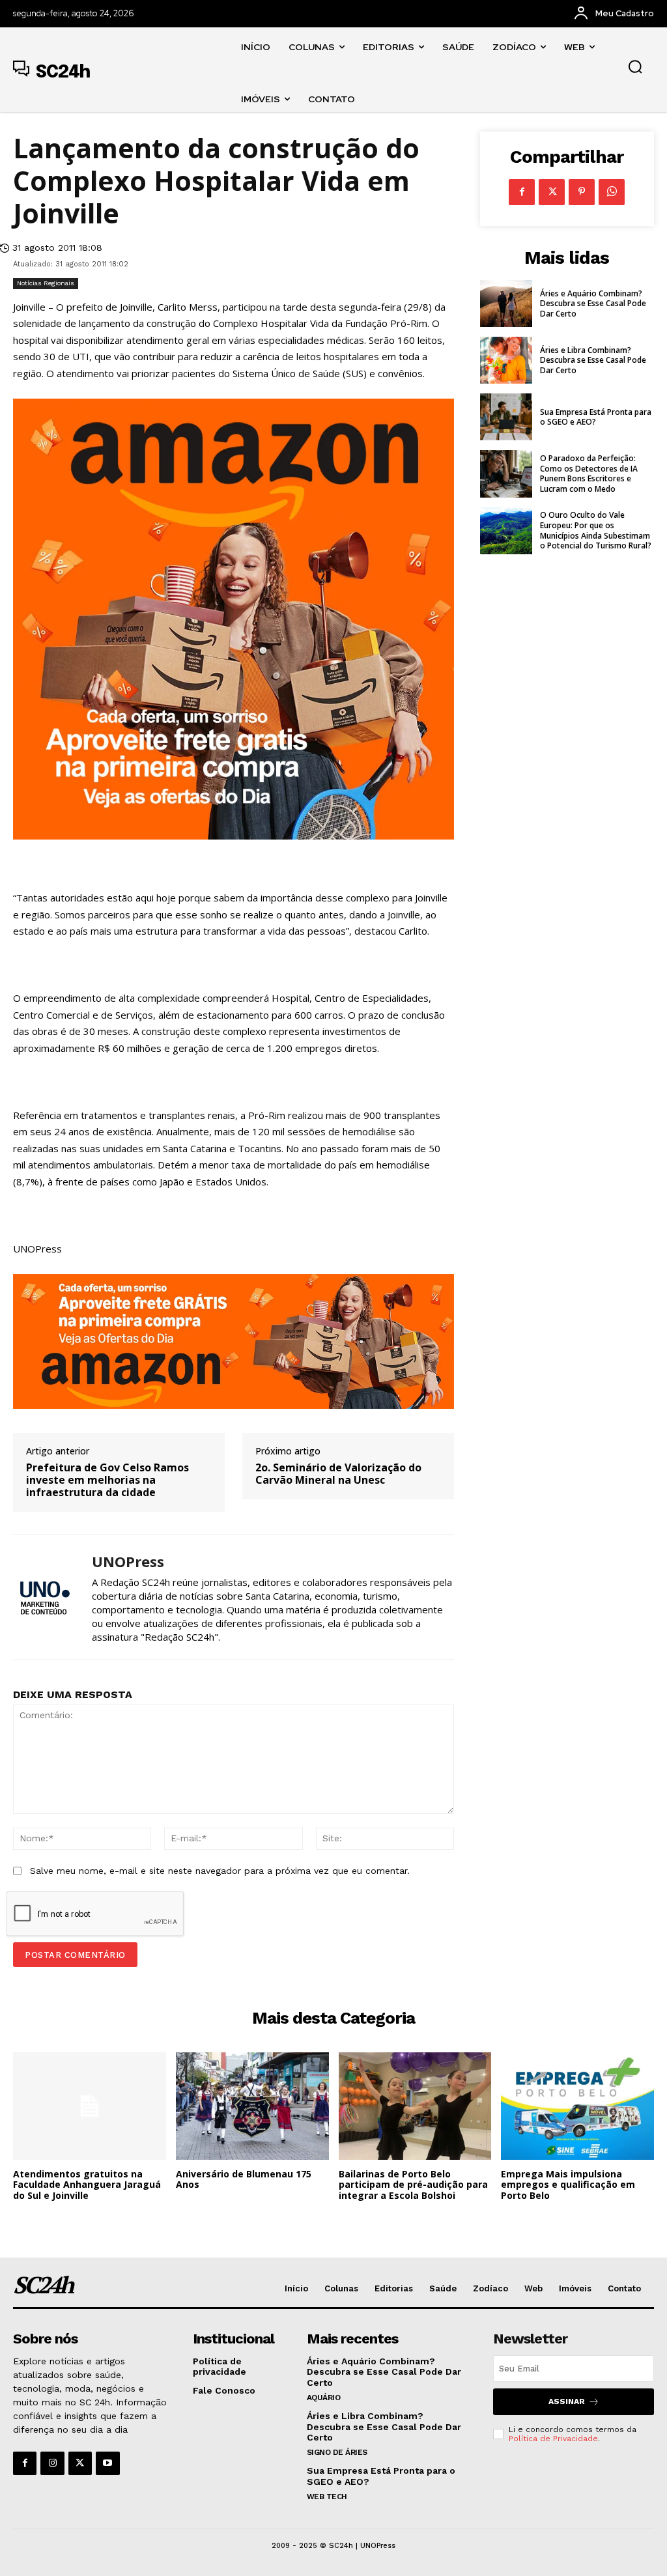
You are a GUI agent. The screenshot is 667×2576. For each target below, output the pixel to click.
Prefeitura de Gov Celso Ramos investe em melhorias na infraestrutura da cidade (107, 1480)
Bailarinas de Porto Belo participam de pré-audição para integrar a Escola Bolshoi (413, 2185)
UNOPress (128, 1561)
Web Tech (327, 2497)
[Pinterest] (582, 192)
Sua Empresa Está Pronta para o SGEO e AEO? (596, 417)
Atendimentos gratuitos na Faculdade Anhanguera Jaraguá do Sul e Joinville (87, 2185)
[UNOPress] (44, 1597)
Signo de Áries (337, 2452)
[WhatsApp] (612, 192)
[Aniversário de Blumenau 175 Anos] (252, 2106)
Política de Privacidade (553, 2439)
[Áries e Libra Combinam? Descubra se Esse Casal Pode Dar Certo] (506, 360)
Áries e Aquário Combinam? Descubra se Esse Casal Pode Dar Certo (593, 304)
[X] (552, 192)
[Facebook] (522, 192)
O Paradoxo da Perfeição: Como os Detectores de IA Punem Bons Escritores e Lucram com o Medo (589, 474)
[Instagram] (52, 2463)
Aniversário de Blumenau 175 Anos (244, 2179)
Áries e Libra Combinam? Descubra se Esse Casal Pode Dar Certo (593, 360)
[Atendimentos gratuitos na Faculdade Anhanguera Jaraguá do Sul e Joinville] (90, 2106)
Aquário (324, 2398)
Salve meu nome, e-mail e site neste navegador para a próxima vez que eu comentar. (220, 1871)
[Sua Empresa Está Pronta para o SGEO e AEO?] (506, 417)
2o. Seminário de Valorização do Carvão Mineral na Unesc (338, 1474)
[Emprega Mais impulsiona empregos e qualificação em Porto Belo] (577, 2106)
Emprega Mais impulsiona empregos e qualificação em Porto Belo (568, 2185)
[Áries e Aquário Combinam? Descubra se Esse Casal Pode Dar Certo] (506, 304)
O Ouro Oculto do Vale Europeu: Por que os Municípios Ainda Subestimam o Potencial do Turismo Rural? (596, 530)
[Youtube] (107, 2463)
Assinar (567, 2401)
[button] (635, 66)
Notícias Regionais (46, 283)
